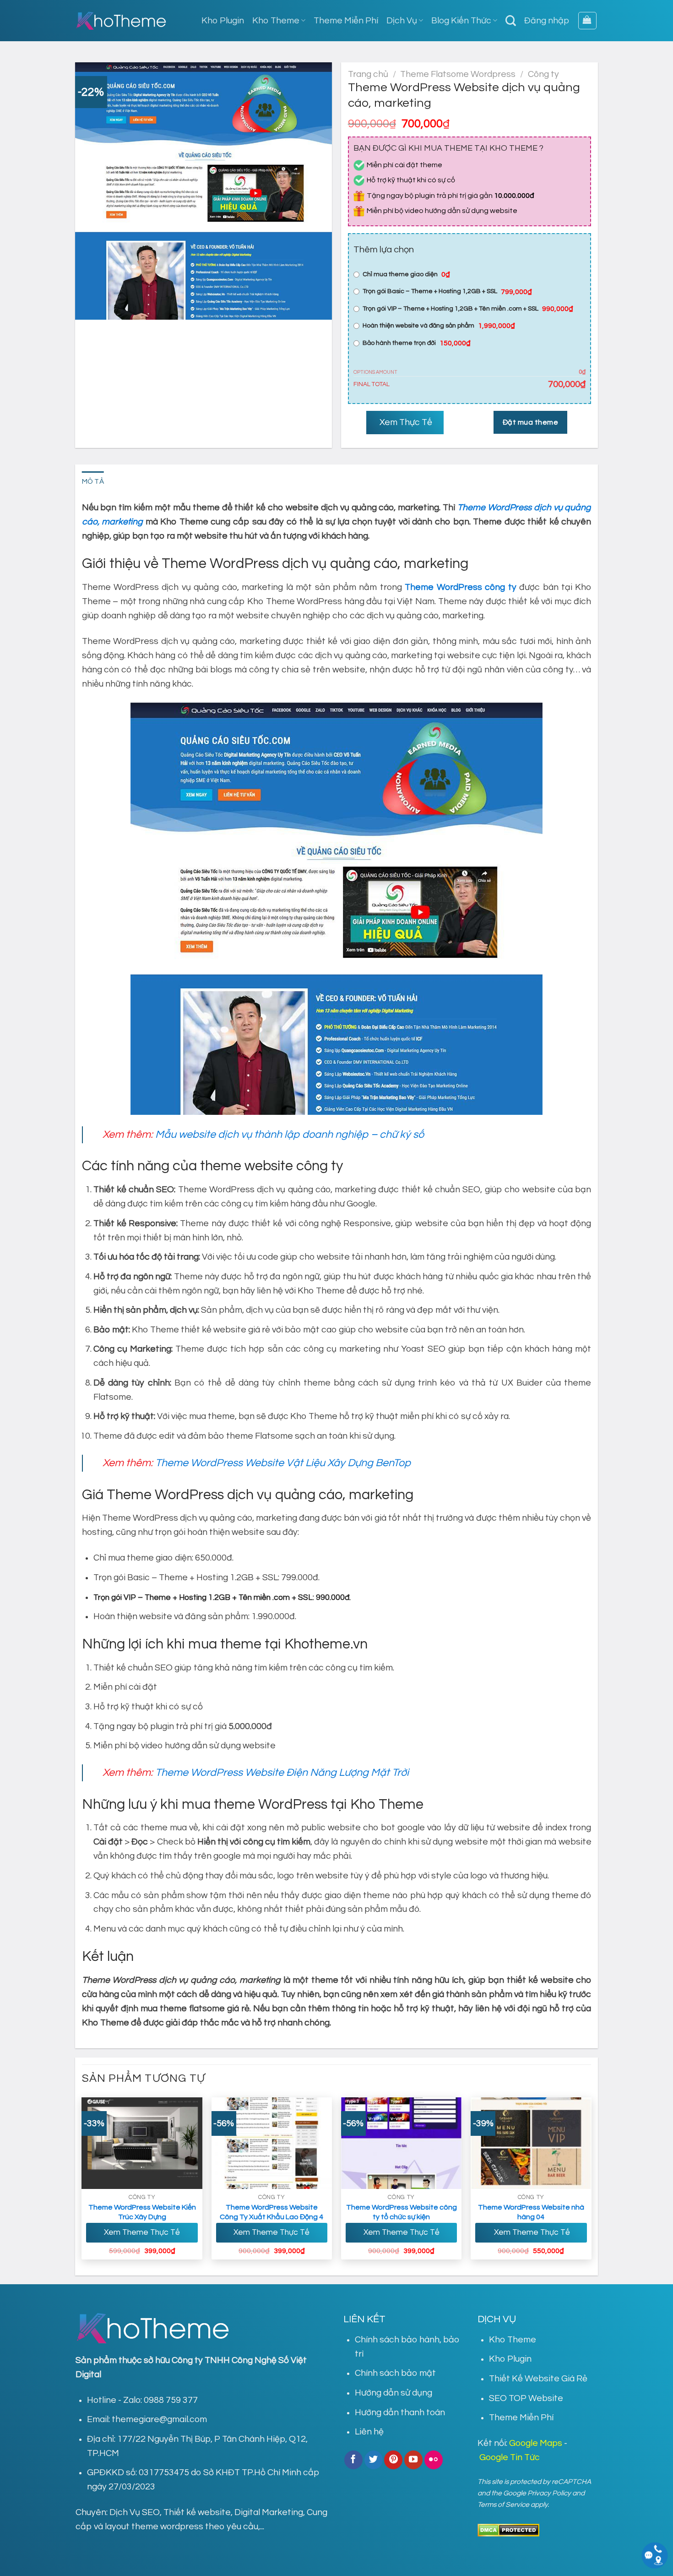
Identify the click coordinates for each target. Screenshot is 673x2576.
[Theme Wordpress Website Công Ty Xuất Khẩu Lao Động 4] (272, 2143)
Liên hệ (369, 2432)
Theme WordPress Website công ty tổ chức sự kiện (402, 2212)
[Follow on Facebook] (353, 2460)
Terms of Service (503, 2505)
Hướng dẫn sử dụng (393, 2393)
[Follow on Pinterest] (393, 2460)
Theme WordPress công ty (460, 587)
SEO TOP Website (526, 2398)
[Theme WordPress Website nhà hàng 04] (531, 2143)
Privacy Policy (549, 2493)
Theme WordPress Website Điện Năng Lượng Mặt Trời (282, 1773)
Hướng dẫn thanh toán (400, 2412)
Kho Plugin (223, 21)
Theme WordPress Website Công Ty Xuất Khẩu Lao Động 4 (271, 2212)
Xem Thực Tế (405, 422)
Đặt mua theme (530, 422)
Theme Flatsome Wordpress (458, 74)
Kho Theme (276, 21)
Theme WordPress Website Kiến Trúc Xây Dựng (142, 2212)
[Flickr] (434, 2460)
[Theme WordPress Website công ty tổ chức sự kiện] (402, 2143)
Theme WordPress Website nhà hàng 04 (531, 2212)
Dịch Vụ (402, 21)
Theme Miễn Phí (346, 21)
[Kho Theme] (121, 21)
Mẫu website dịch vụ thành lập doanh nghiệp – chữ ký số (290, 1135)
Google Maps (536, 2443)
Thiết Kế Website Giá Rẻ (538, 2379)
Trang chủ (368, 74)
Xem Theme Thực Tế (142, 2232)
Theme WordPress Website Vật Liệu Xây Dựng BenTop (283, 1463)
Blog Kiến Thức (461, 21)
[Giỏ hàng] (587, 21)
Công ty (543, 74)
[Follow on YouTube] (413, 2460)
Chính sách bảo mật (395, 2373)
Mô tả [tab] (93, 481)
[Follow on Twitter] (374, 2460)
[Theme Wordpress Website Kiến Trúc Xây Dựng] (142, 2143)
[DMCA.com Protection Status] (508, 2530)
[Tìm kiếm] (511, 21)
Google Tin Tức (510, 2457)
